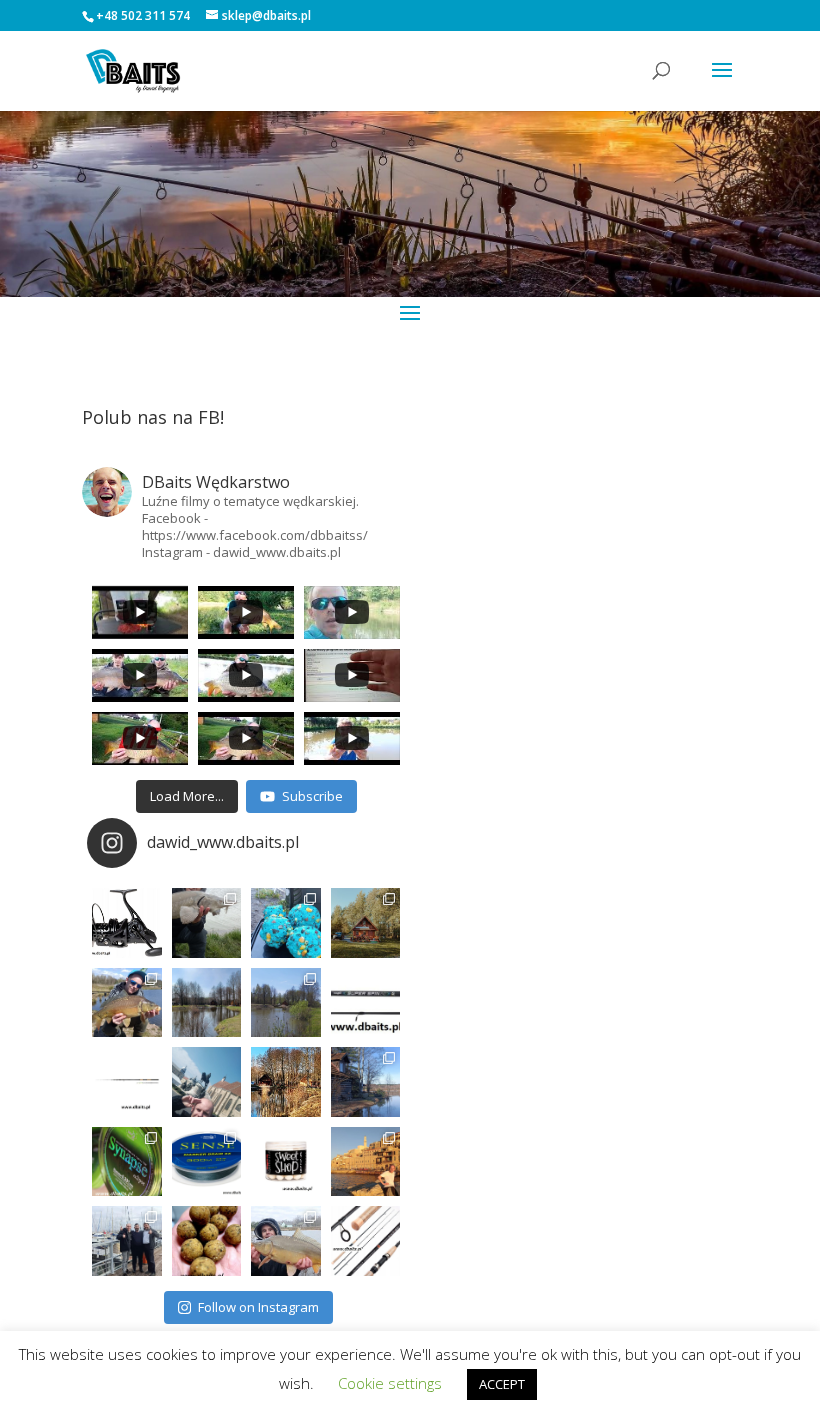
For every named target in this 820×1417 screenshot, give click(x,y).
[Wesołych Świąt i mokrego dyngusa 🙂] (207, 1082)
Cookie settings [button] (390, 1383)
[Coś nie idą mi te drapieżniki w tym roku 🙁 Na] (286, 1241)
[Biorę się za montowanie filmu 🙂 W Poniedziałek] (286, 923)
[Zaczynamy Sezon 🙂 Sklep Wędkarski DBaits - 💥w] (366, 1082)
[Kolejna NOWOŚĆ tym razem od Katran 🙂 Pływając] (207, 1162)
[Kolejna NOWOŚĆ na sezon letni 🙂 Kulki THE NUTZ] (207, 1241)
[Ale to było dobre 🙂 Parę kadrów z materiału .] (207, 923)
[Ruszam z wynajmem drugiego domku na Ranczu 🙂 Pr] (207, 1003)
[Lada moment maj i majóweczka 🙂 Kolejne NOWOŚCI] (366, 1003)
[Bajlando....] (127, 1241)
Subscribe (312, 796)
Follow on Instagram (258, 1307)
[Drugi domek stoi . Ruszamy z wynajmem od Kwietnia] (286, 1082)
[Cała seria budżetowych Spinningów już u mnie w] (366, 1241)
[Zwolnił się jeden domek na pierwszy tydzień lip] (286, 1003)
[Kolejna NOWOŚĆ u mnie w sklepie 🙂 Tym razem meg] (127, 923)
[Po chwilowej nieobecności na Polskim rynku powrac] (286, 1162)
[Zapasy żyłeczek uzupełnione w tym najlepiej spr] (127, 1162)
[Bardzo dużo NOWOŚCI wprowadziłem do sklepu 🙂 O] (127, 1082)
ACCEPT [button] (502, 1384)
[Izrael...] (366, 1162)
